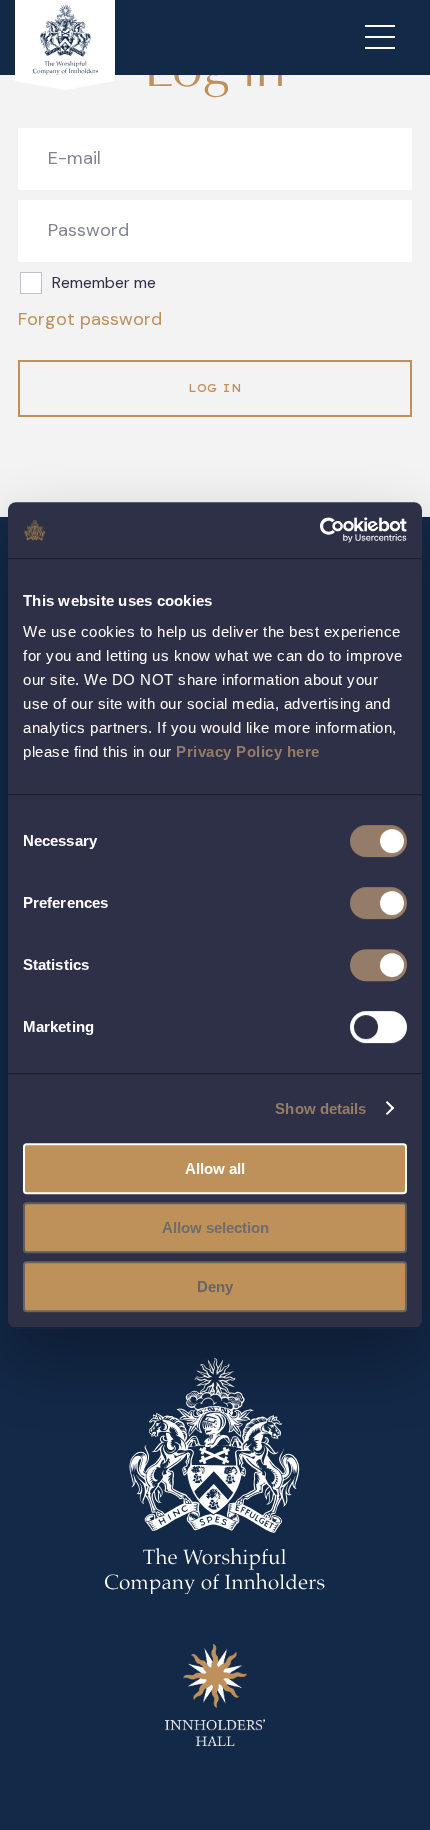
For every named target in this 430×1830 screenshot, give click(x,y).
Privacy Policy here (248, 751)
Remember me (104, 282)
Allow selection (215, 1227)
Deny (215, 1286)
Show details (320, 1108)
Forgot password (90, 319)
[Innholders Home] (65, 45)
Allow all (215, 1168)
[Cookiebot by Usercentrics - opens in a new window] (319, 530)
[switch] (378, 903)
